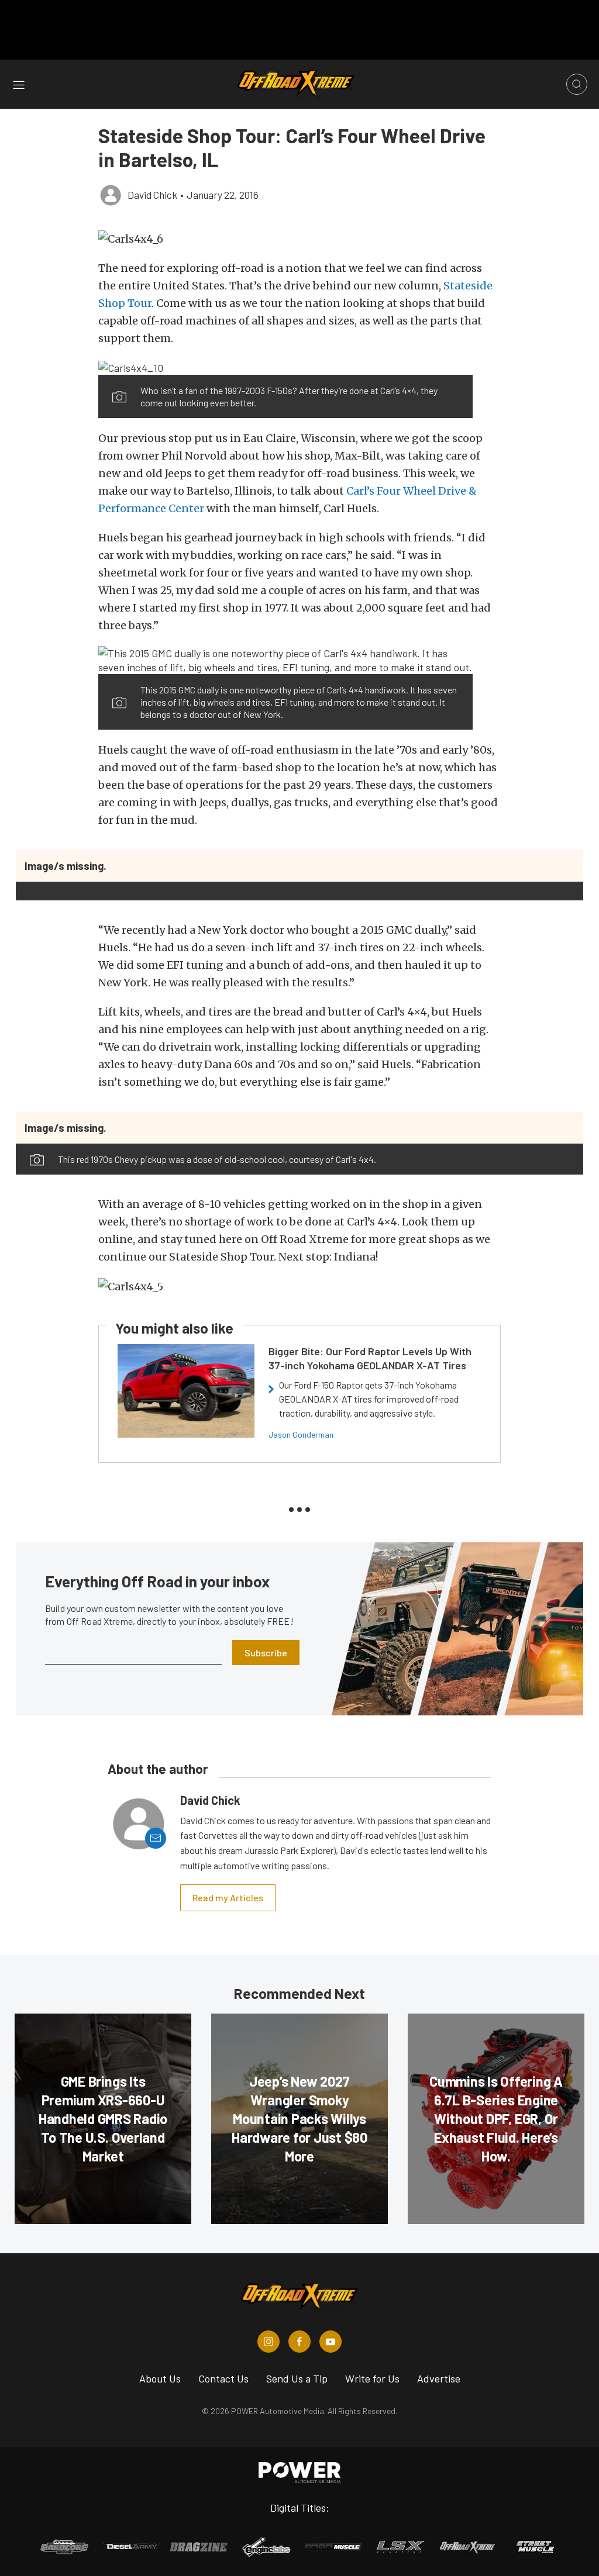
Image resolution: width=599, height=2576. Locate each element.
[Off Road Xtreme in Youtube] (331, 2342)
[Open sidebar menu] (19, 84)
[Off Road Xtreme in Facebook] (299, 2342)
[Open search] (577, 84)
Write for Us (372, 2378)
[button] (299, 239)
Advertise (439, 2378)
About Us (160, 2378)
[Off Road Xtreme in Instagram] (268, 2342)
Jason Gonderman (301, 1434)
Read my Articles (228, 1898)
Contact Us (223, 2378)
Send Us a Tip (297, 2378)
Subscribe (266, 1653)
